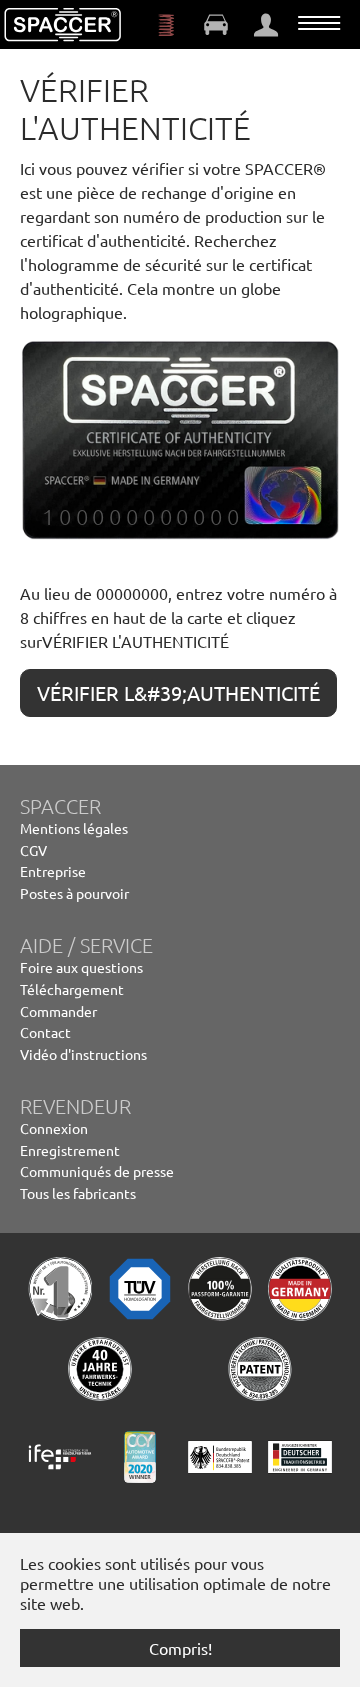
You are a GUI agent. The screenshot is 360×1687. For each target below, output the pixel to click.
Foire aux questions (81, 967)
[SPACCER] (63, 25)
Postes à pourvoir (74, 893)
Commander (58, 1011)
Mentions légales (74, 828)
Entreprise (53, 871)
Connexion (54, 1128)
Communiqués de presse (97, 1171)
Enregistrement (70, 1150)
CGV (33, 850)
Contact (45, 1032)
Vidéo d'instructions (83, 1054)
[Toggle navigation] (319, 23)
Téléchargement (72, 989)
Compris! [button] (180, 1648)
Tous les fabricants (78, 1193)
